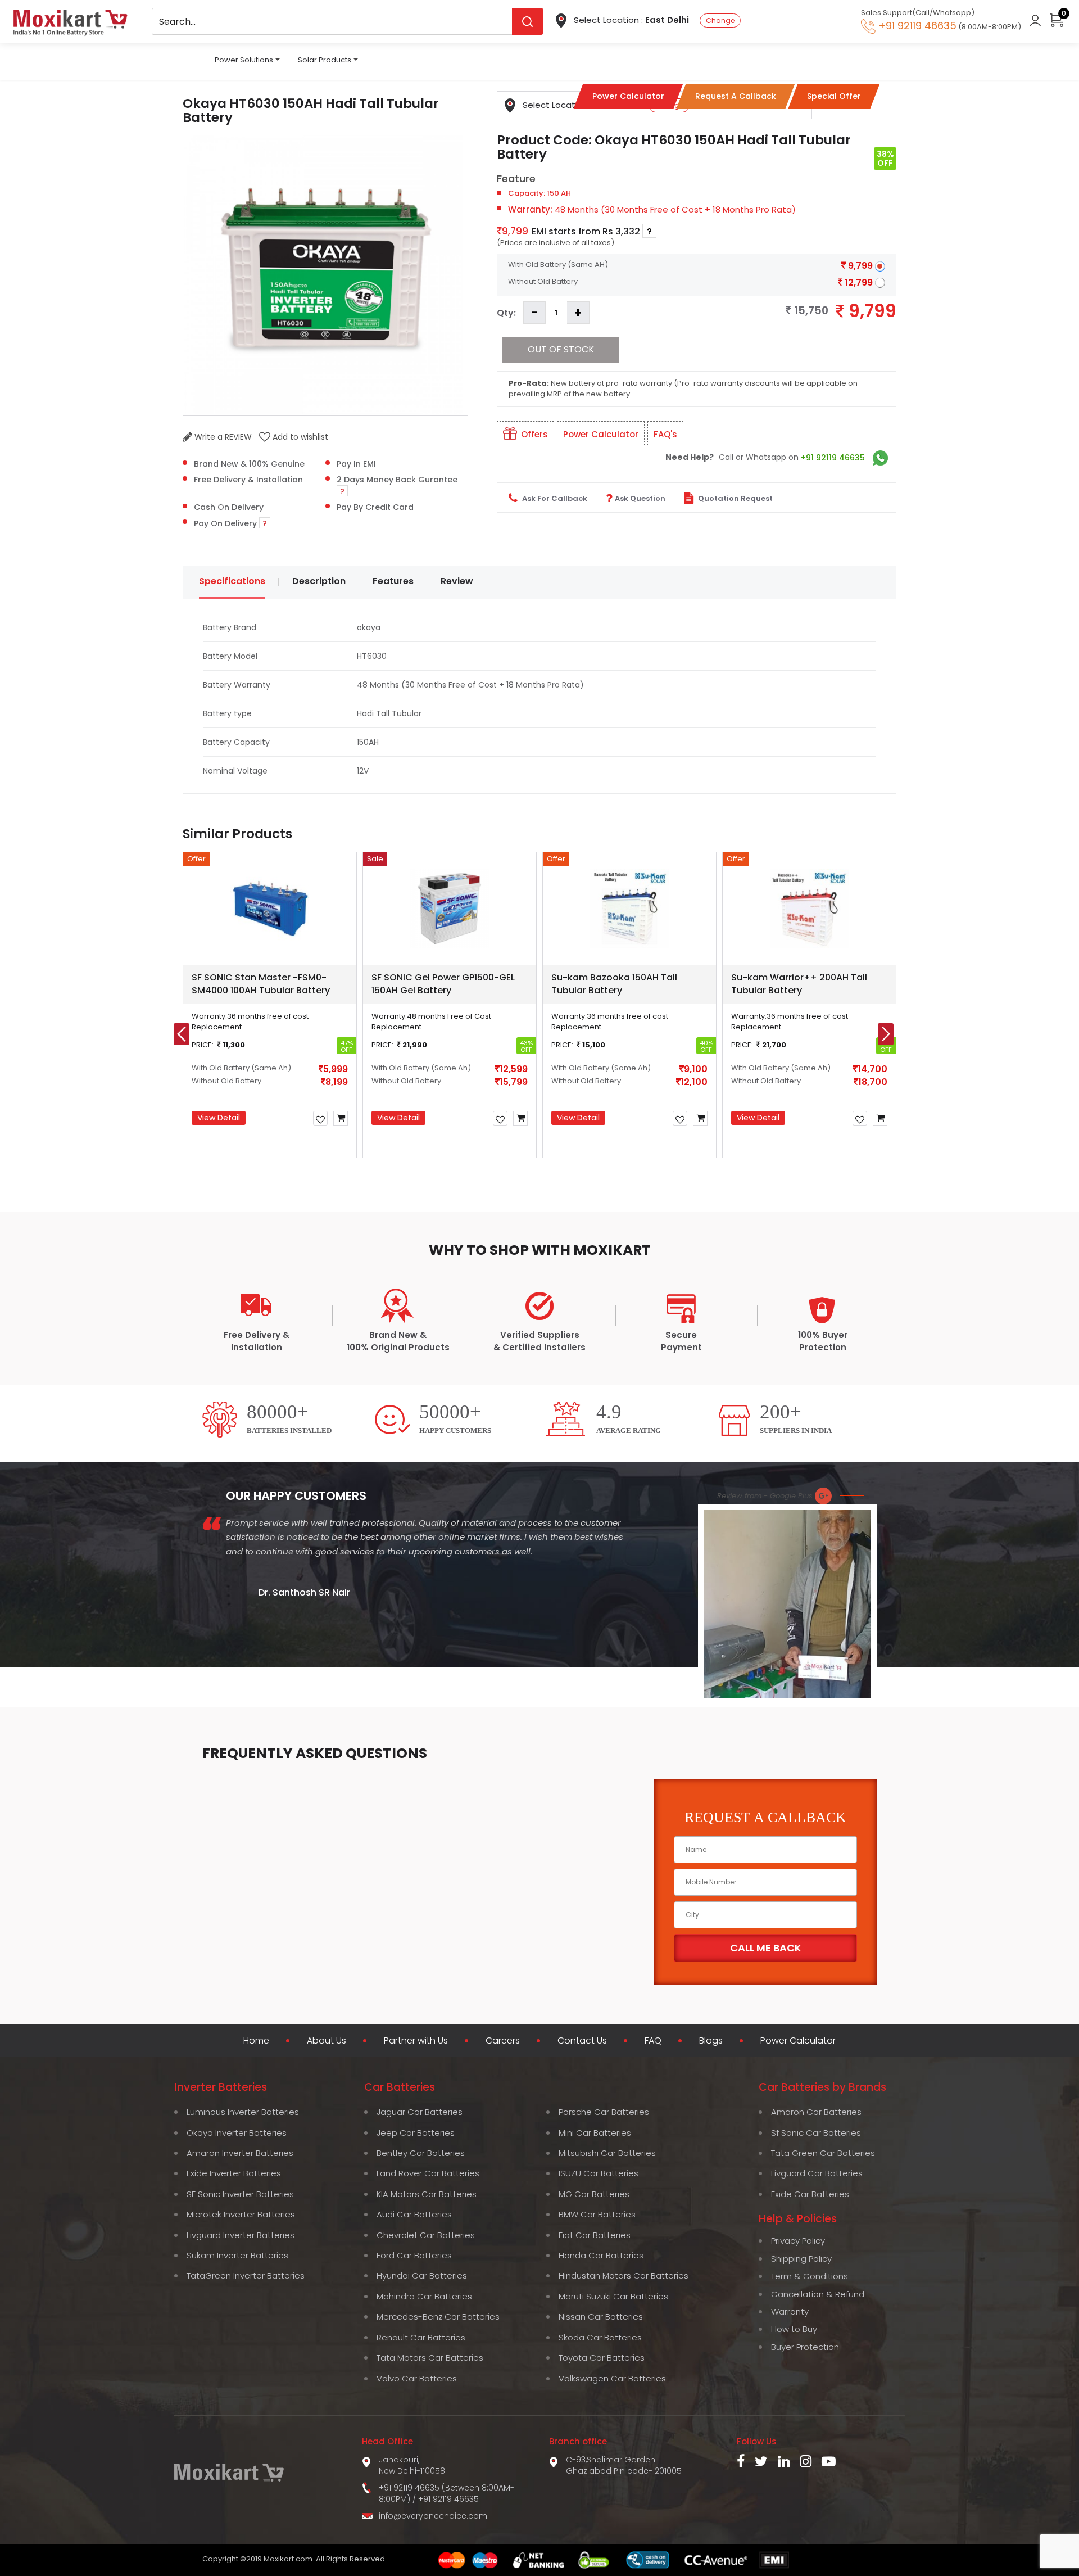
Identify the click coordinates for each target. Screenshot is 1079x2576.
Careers (503, 2041)
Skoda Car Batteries (600, 2337)
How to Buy (794, 2329)
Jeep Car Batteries (416, 2133)
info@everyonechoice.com (433, 2516)
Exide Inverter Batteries (234, 2173)
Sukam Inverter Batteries (237, 2255)
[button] (459, 1183)
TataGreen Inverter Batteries (246, 2276)
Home (256, 2041)
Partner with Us (416, 2041)
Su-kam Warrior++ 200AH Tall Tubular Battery (799, 984)
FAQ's (665, 434)
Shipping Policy (801, 2259)
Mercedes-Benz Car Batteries (438, 2317)
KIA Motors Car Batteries (427, 2194)
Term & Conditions (810, 2276)
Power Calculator (601, 434)
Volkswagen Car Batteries (612, 2378)
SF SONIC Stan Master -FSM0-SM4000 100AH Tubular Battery (261, 984)
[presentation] (182, 1034)
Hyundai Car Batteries (422, 2276)
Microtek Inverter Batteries (241, 2214)
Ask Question (640, 498)
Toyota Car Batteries (602, 2358)
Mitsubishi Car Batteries (607, 2153)
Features (393, 581)
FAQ (653, 2041)
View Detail (219, 1118)
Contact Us (582, 2041)
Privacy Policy (798, 2241)
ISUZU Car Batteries (599, 2173)
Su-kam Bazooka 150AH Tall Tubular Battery (614, 984)
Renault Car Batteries (421, 2337)
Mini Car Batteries (595, 2133)
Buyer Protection (805, 2347)
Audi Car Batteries (414, 2214)
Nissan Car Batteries (601, 2317)
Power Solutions (244, 60)
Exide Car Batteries (810, 2194)
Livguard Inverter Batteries (241, 2235)
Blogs (711, 2041)
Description (319, 581)
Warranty (790, 2311)
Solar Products (325, 60)
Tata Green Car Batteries (823, 2153)
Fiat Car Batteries (595, 2235)
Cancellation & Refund (818, 2294)
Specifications (232, 581)
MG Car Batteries (594, 2194)
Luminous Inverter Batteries (243, 2112)
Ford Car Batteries (414, 2255)
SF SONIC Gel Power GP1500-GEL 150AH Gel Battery (443, 984)
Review (457, 581)
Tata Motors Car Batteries (430, 2358)
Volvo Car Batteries (417, 2378)
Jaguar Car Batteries (420, 2112)
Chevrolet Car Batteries (426, 2235)
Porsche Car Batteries (604, 2112)
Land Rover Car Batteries (428, 2173)
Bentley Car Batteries (421, 2153)
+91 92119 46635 (833, 458)
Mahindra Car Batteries (424, 2296)
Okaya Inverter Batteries (237, 2133)
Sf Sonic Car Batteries (816, 2133)
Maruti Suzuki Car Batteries (613, 2296)
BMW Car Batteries (597, 2214)
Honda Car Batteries (601, 2255)
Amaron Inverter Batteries (240, 2153)
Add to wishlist (299, 437)
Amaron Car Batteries (816, 2112)
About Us (327, 2041)
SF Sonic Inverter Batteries (240, 2194)
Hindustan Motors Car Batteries (624, 2276)
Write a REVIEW (222, 437)
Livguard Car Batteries (817, 2173)
